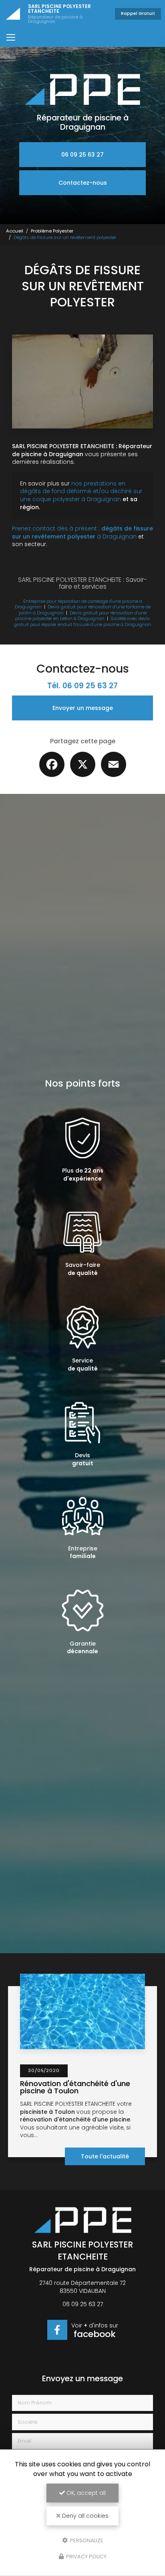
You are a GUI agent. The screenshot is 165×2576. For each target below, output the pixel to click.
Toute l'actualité (105, 2156)
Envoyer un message (83, 708)
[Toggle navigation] (11, 37)
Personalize (86, 2540)
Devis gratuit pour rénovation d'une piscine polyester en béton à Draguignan (81, 616)
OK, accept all (85, 2493)
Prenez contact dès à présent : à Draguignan (82, 532)
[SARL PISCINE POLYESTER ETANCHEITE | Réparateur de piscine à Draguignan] (13, 14)
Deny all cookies (85, 2516)
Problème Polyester (52, 231)
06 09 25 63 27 (82, 155)
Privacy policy (86, 2557)
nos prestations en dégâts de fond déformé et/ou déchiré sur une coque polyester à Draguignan (81, 491)
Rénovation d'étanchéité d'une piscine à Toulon (75, 2087)
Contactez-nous (83, 183)
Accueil (15, 231)
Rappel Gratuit (138, 13)
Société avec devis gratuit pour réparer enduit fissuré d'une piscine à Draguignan (83, 621)
